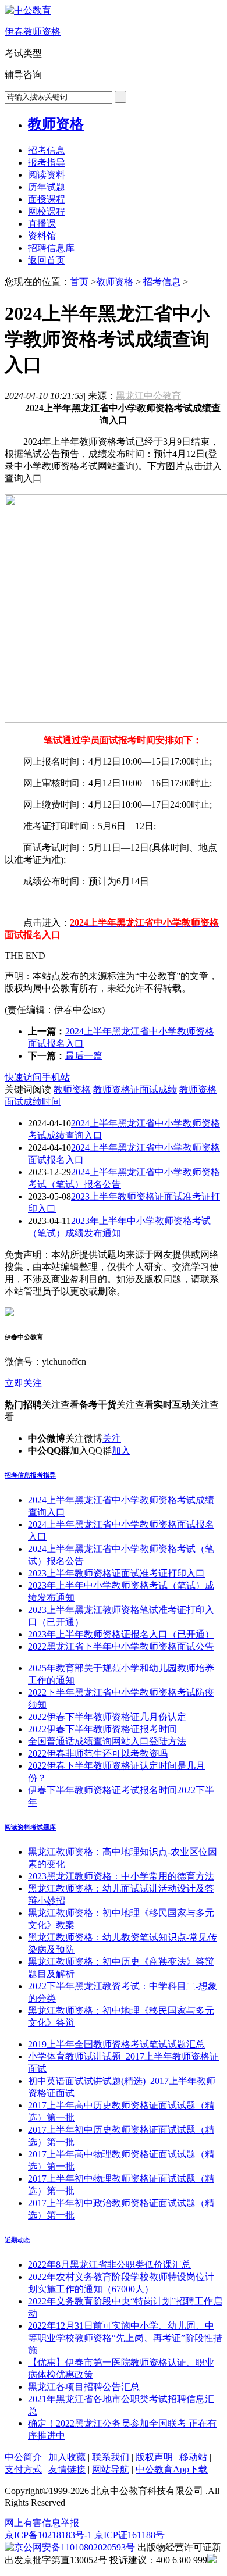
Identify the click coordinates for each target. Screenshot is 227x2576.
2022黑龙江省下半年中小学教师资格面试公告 (121, 1646)
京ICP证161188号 (130, 2535)
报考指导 (47, 163)
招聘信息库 (51, 248)
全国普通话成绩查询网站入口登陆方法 (107, 1741)
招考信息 (47, 150)
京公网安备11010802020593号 (75, 2547)
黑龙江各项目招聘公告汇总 (84, 2387)
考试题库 (43, 1827)
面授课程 (47, 199)
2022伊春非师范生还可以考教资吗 (98, 1753)
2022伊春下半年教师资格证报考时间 (102, 1729)
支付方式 (23, 2469)
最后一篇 (84, 1056)
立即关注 (23, 1383)
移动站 (193, 2457)
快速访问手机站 (37, 1077)
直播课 (42, 224)
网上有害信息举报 (42, 2523)
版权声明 (154, 2457)
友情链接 (67, 2469)
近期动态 (17, 2240)
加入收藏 (67, 2457)
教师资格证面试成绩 (135, 1089)
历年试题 (47, 187)
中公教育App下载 (172, 2469)
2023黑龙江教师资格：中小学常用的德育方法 (121, 1876)
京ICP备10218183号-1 (48, 2535)
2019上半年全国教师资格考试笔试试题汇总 (116, 2044)
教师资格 (56, 124)
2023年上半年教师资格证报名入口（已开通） (121, 1634)
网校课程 (47, 211)
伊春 (33, 32)
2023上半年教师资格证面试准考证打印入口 (116, 1573)
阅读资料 (47, 175)
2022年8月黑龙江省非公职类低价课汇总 (109, 2265)
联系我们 (111, 2457)
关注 (112, 1438)
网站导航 (111, 2469)
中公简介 (23, 2457)
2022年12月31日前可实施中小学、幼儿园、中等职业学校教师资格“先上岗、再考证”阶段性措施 (125, 2338)
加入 (121, 1451)
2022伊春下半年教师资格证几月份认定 (107, 1717)
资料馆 (42, 236)
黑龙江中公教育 (148, 396)
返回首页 (47, 260)
